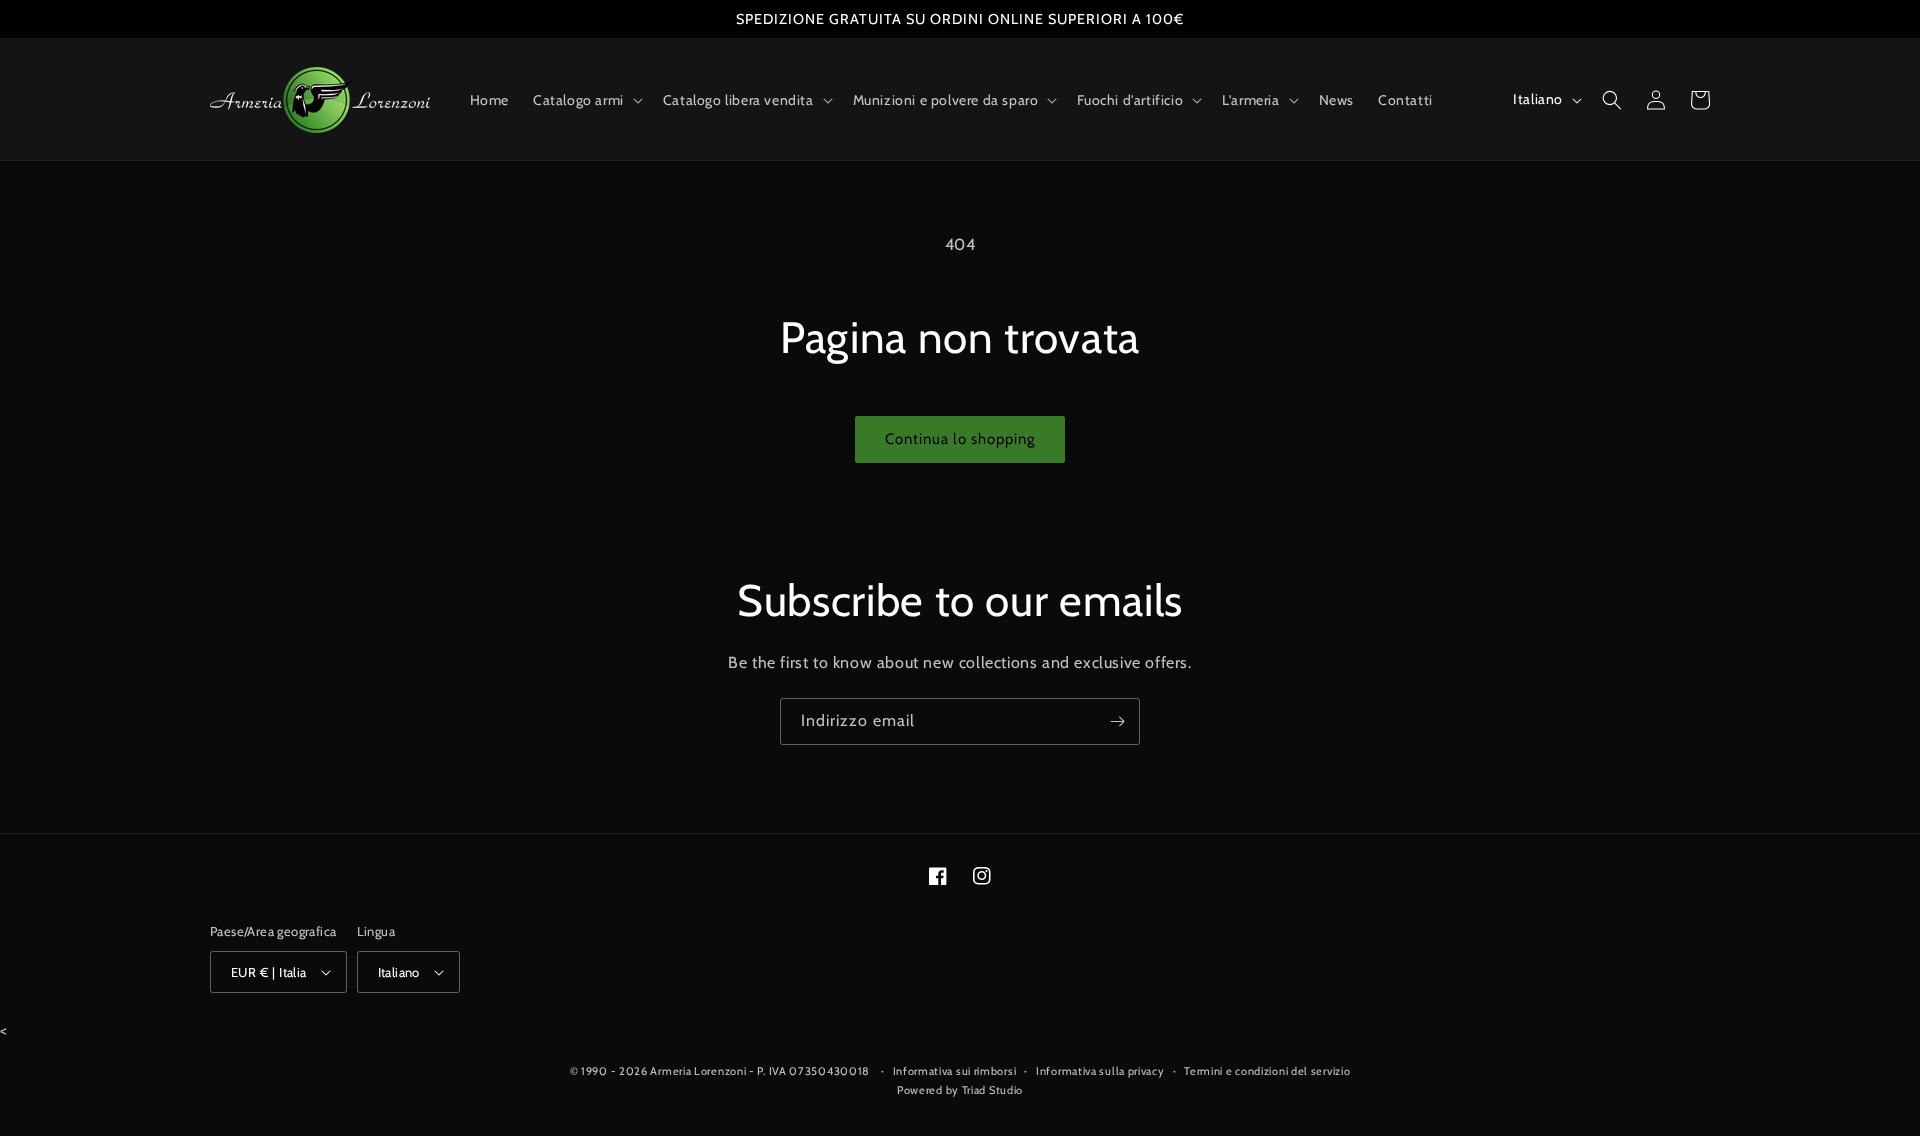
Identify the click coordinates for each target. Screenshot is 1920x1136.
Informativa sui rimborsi (955, 1071)
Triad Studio (992, 1090)
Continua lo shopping (960, 439)
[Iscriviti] (1117, 721)
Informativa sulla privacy (1100, 1071)
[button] (586, 100)
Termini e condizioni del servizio (1267, 1071)
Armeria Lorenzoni (698, 1071)
